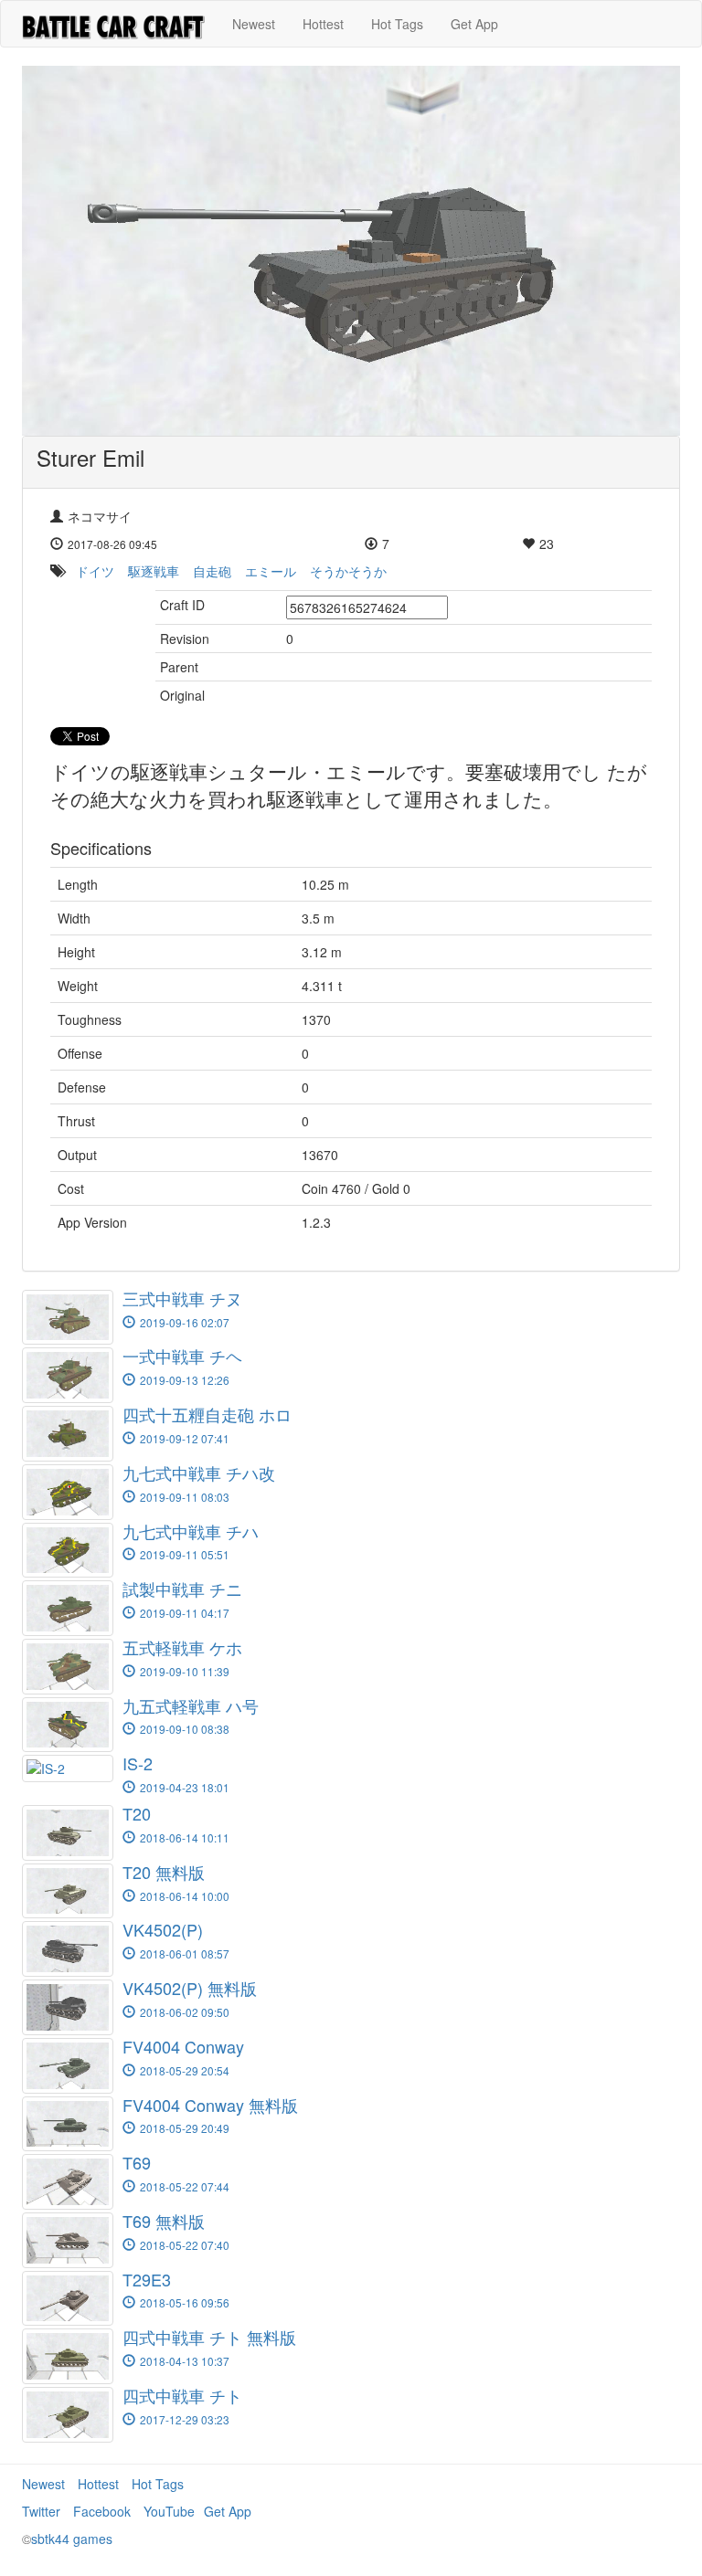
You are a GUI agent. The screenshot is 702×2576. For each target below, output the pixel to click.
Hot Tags (397, 24)
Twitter (41, 2511)
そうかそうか (348, 571)
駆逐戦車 (154, 571)
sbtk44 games (72, 2539)
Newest (254, 24)
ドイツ (95, 571)
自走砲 (212, 571)
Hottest (323, 24)
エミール (271, 571)
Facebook (102, 2511)
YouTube (169, 2511)
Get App (474, 24)
